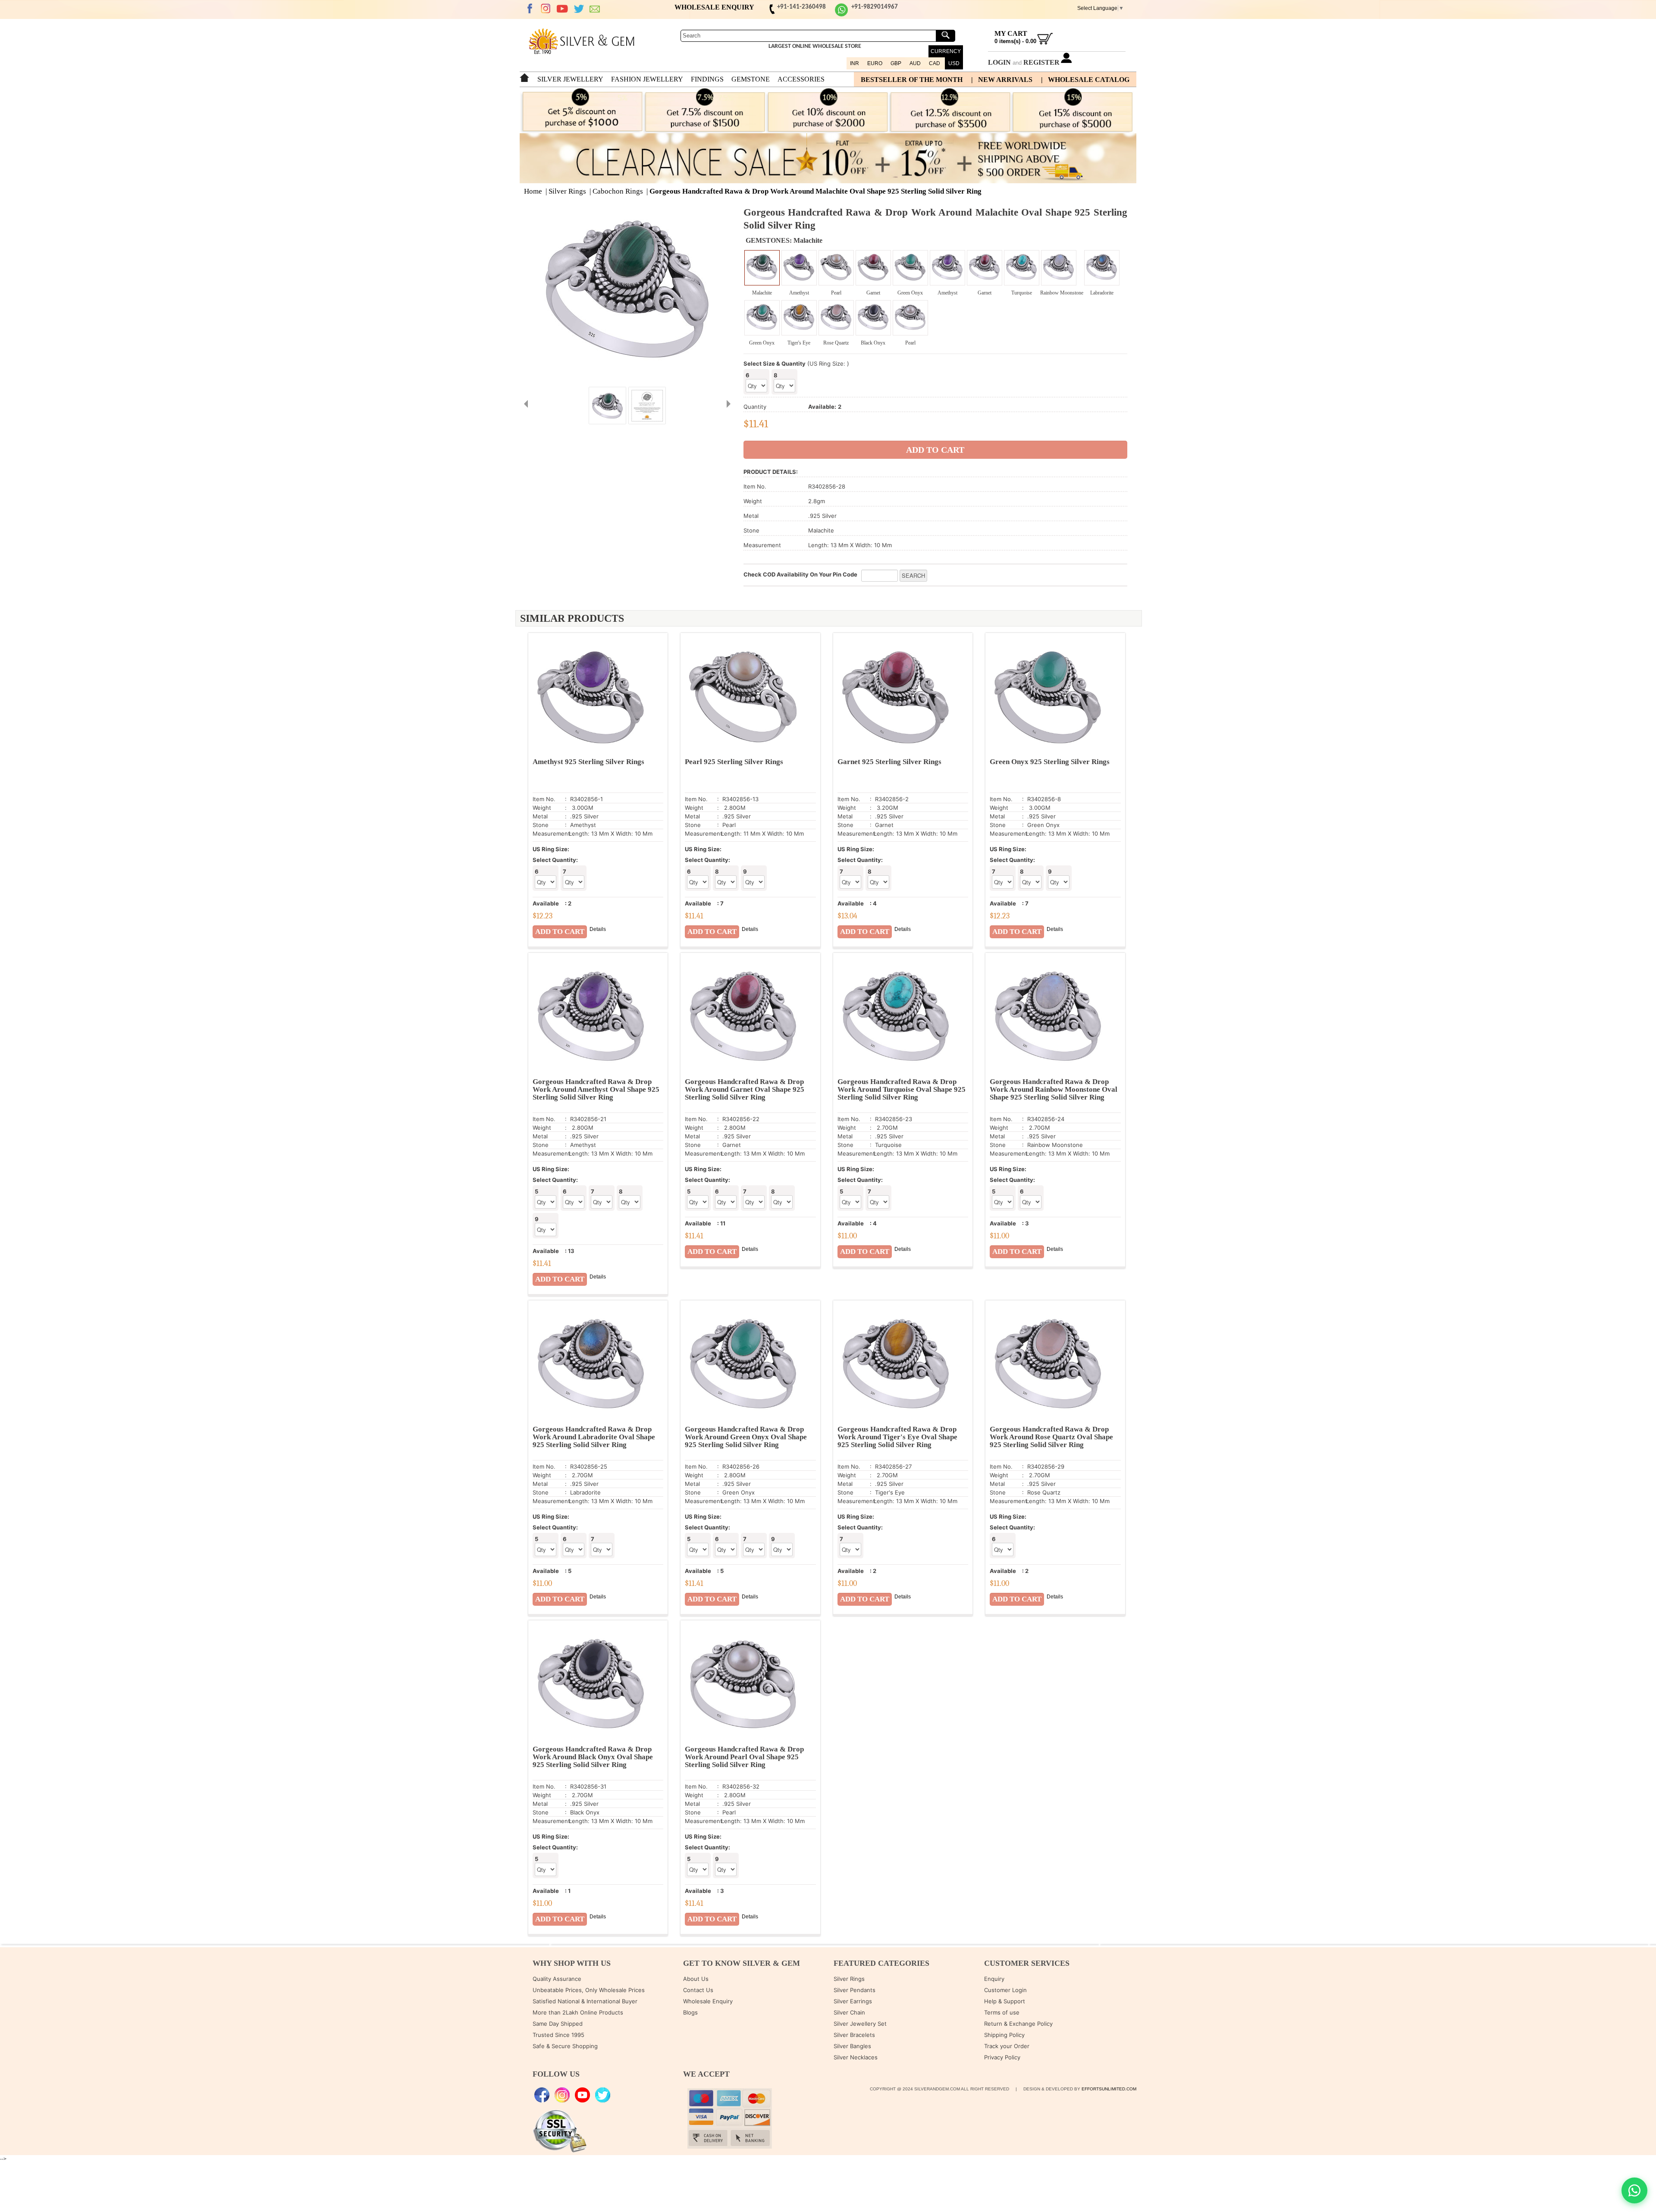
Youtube (562, 9)
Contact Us (698, 1990)
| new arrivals (1002, 80)
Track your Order (1007, 2046)
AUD (915, 63)
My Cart (1011, 33)
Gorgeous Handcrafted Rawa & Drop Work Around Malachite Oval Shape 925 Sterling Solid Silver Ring (815, 191)
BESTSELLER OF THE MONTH (912, 80)
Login (999, 62)
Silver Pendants (855, 1990)
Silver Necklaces (856, 2057)
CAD (935, 63)
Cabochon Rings (618, 191)
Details (598, 929)
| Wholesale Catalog (1085, 80)
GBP (896, 63)
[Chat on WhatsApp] (1634, 2190)
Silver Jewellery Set (860, 2024)
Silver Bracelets (854, 2035)
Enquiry (994, 1979)
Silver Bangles (852, 2046)
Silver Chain (849, 2012)
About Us (696, 1979)
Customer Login (1005, 1990)
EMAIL (595, 9)
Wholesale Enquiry (708, 2001)
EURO (875, 63)
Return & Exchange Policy (1018, 2024)
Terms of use (1002, 2012)
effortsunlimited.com (1109, 2089)
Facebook (530, 9)
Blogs (690, 2012)
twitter (579, 9)
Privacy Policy (1002, 2057)
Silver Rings (567, 191)
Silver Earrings (853, 2001)
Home (533, 191)
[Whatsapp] (841, 15)
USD (954, 63)
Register (1041, 62)
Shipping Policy (1004, 2035)
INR (855, 63)
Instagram (546, 9)
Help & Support (1005, 2001)
